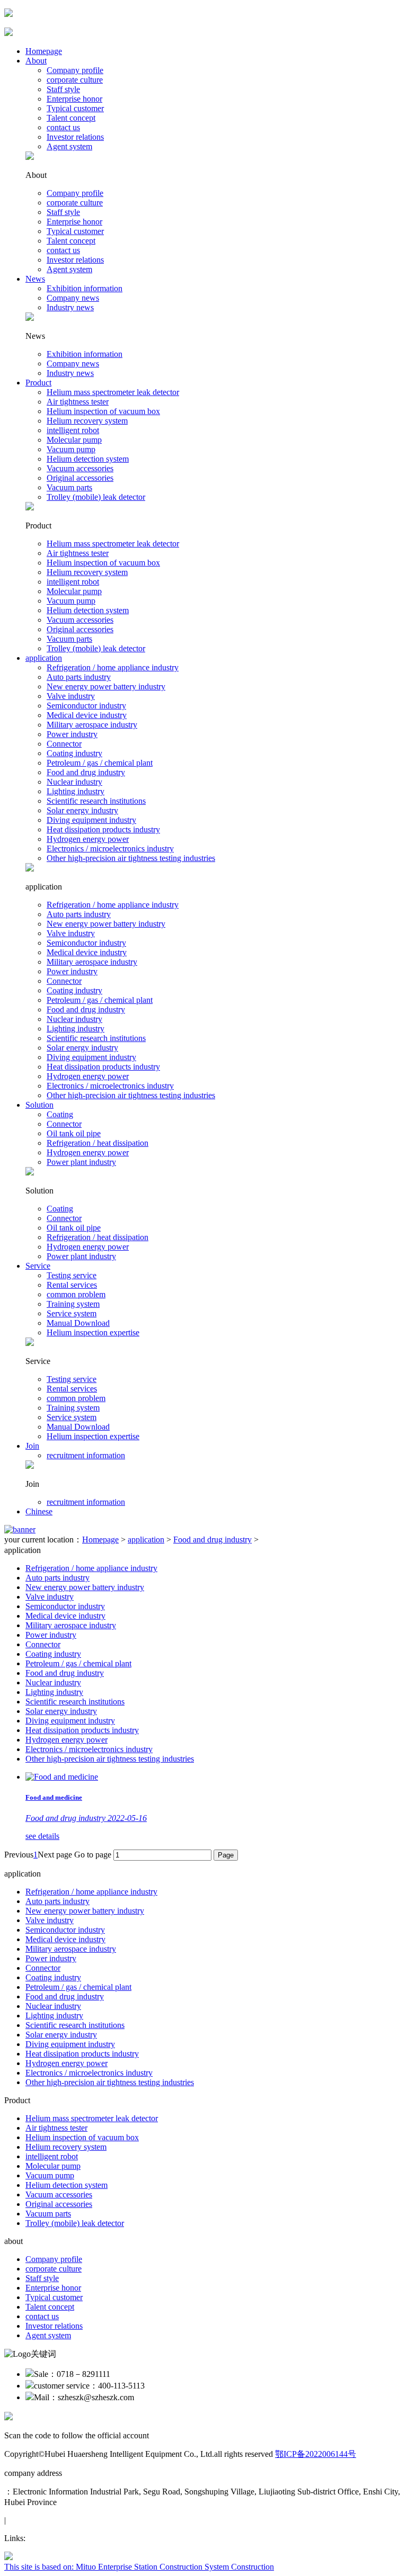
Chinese (39, 1511)
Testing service (72, 1275)
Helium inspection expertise (93, 1332)
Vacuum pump (71, 449)
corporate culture (75, 80)
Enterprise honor (74, 99)
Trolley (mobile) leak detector (96, 497)
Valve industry (71, 696)
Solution (39, 1105)
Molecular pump (74, 440)
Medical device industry (87, 715)
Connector (64, 744)
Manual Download (78, 1323)
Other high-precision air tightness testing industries (131, 858)
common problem (76, 1294)
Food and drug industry (86, 772)
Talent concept (71, 118)
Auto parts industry (79, 677)
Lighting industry (76, 791)
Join (32, 1446)
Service (38, 1266)
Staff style (63, 89)
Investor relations (75, 137)
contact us (63, 127)
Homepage (44, 51)
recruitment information (86, 1455)
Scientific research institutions (96, 801)
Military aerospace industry (92, 725)
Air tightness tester (78, 402)
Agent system (69, 146)
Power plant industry (81, 1162)
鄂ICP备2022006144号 (316, 2454)
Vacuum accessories (80, 468)
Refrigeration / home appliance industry (113, 667)
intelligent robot (73, 430)
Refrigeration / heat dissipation (98, 1143)
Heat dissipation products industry (103, 829)
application (44, 658)
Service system (72, 1313)
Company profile (75, 70)
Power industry (72, 734)
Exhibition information (85, 288)
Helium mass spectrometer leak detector (113, 392)
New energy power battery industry (106, 686)
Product (38, 383)
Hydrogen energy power (88, 839)
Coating (60, 1114)
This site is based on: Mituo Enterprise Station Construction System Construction (139, 2567)
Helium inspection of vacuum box (103, 411)
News (35, 279)
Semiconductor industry (86, 706)
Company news (73, 298)
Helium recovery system (87, 421)
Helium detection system (88, 459)
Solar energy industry (82, 810)
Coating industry (74, 753)
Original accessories (80, 478)
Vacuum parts (69, 487)
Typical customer (75, 108)
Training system (73, 1304)
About (36, 61)
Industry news (70, 307)
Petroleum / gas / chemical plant (100, 763)
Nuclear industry (74, 782)
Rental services (72, 1285)
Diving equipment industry (91, 820)
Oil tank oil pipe (74, 1133)
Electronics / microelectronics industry (110, 849)
